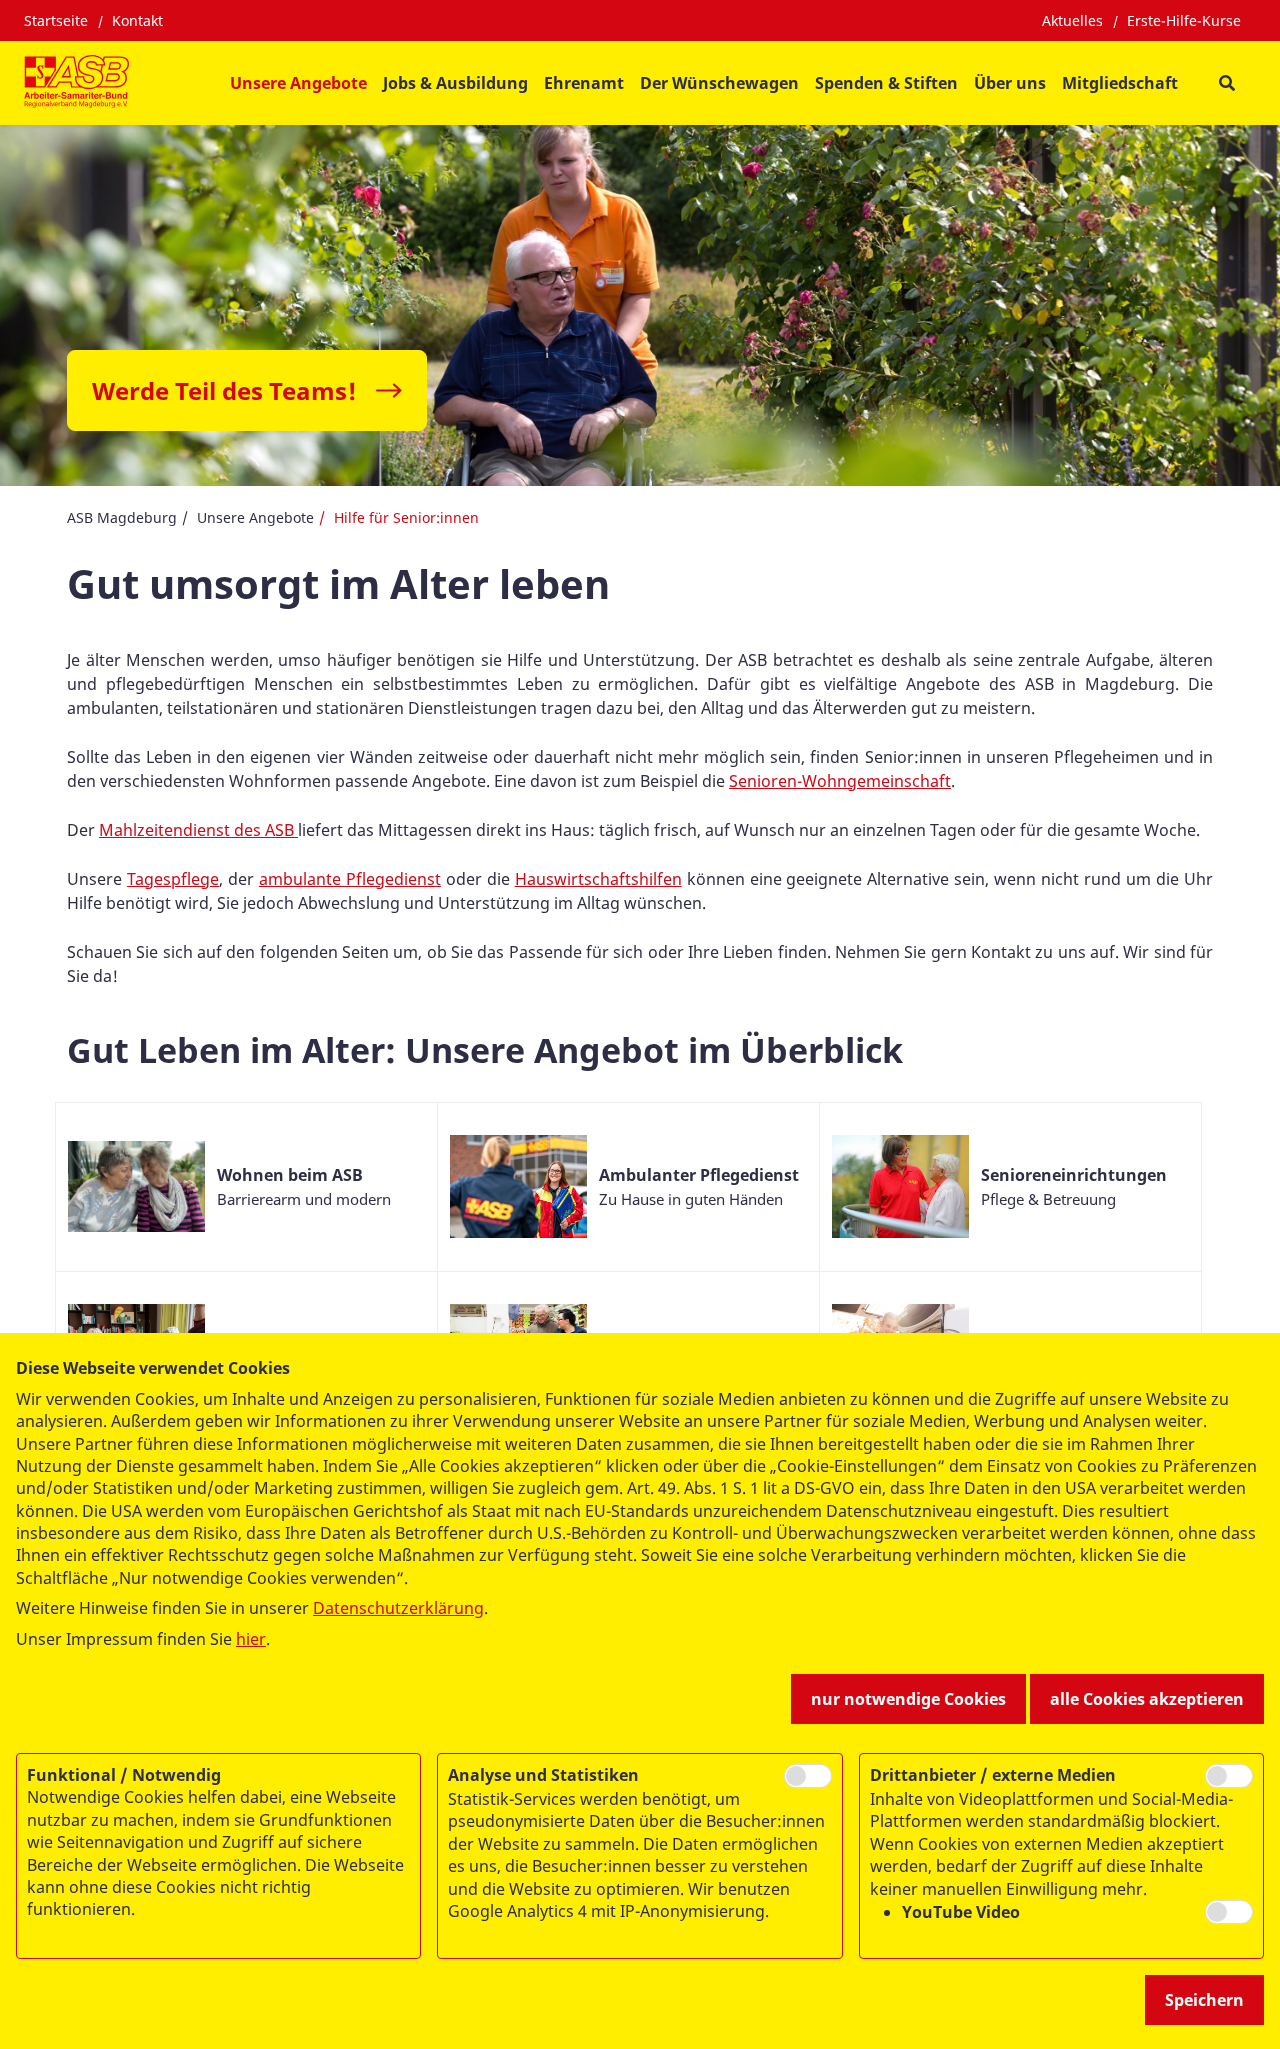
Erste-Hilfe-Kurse (1184, 20)
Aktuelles (1072, 20)
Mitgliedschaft (1120, 83)
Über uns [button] (1010, 83)
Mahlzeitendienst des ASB (198, 830)
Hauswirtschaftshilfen (598, 879)
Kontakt (137, 20)
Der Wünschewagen (719, 83)
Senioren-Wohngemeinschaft (840, 781)
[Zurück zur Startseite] (76, 83)
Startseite (56, 20)
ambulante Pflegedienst (350, 879)
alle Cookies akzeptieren (1147, 1699)
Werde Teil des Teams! (224, 390)
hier (251, 1639)
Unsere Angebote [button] (298, 83)
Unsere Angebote (255, 517)
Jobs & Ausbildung (455, 83)
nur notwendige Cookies (908, 1699)
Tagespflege (173, 879)
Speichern (1204, 2000)
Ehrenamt (584, 83)
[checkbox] (808, 1776)
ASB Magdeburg (122, 517)
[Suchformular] (1226, 83)
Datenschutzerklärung (398, 1608)
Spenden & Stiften (886, 83)
